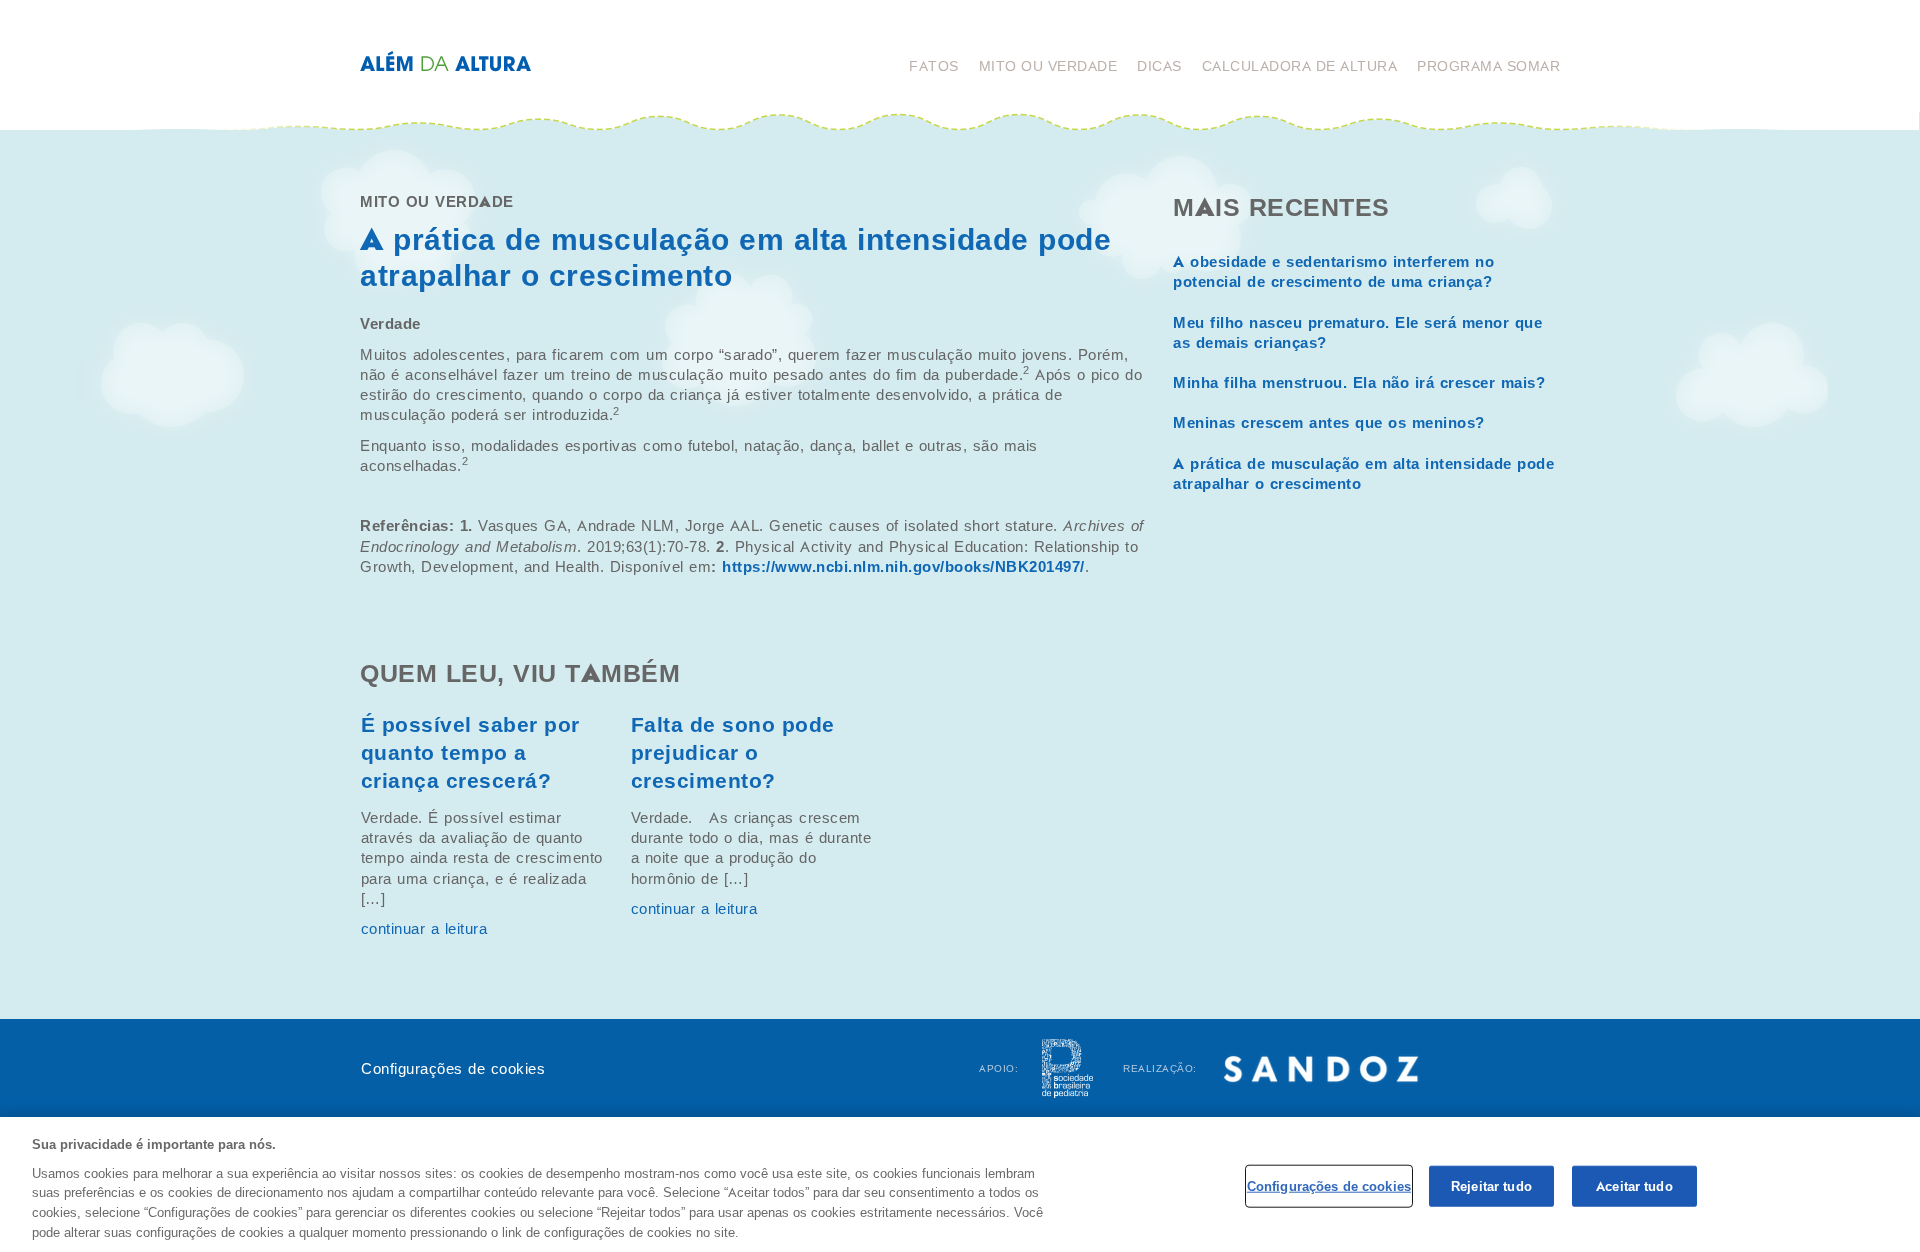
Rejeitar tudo (1491, 1185)
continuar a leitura (424, 929)
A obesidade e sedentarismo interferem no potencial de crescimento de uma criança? (1333, 272)
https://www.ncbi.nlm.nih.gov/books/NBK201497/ (903, 567)
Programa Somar (1488, 66)
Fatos (934, 66)
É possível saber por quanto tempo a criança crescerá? (470, 753)
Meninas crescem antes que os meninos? (1329, 423)
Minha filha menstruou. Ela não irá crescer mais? (1359, 383)
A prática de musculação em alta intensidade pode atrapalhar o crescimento (1363, 474)
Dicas (1159, 66)
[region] (960, 1184)
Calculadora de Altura (1300, 66)
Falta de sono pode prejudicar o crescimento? (733, 753)
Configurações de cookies (453, 1069)
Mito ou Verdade (1048, 66)
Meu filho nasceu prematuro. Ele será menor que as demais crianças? (1357, 333)
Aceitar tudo (1634, 1185)
